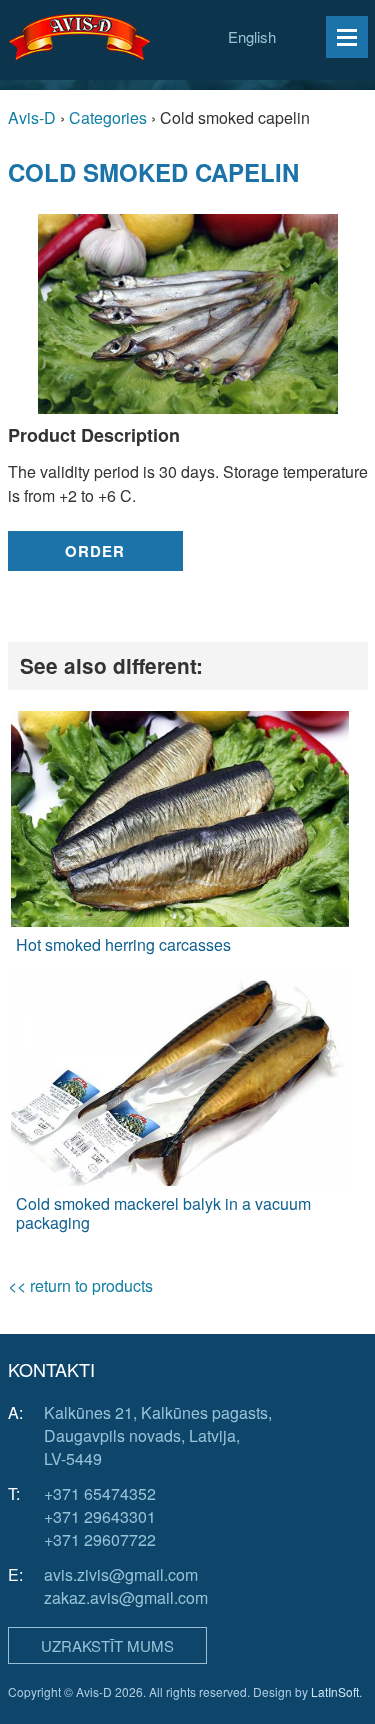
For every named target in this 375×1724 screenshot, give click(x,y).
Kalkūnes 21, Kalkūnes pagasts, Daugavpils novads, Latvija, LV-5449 (158, 1435)
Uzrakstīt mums (107, 1645)
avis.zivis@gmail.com (121, 1574)
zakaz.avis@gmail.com (126, 1597)
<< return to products (80, 1285)
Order (95, 551)
